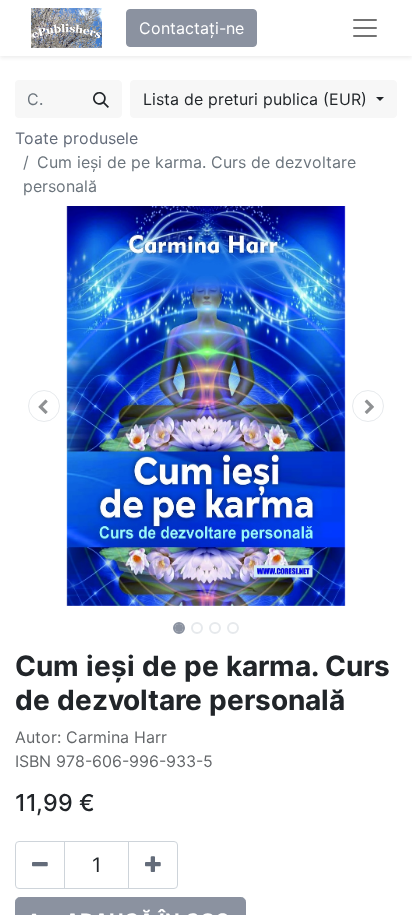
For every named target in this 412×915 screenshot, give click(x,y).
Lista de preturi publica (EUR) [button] (257, 99)
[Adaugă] (153, 865)
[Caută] (101, 99)
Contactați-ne (191, 28)
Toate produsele (76, 138)
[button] (43, 406)
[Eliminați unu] (40, 865)
